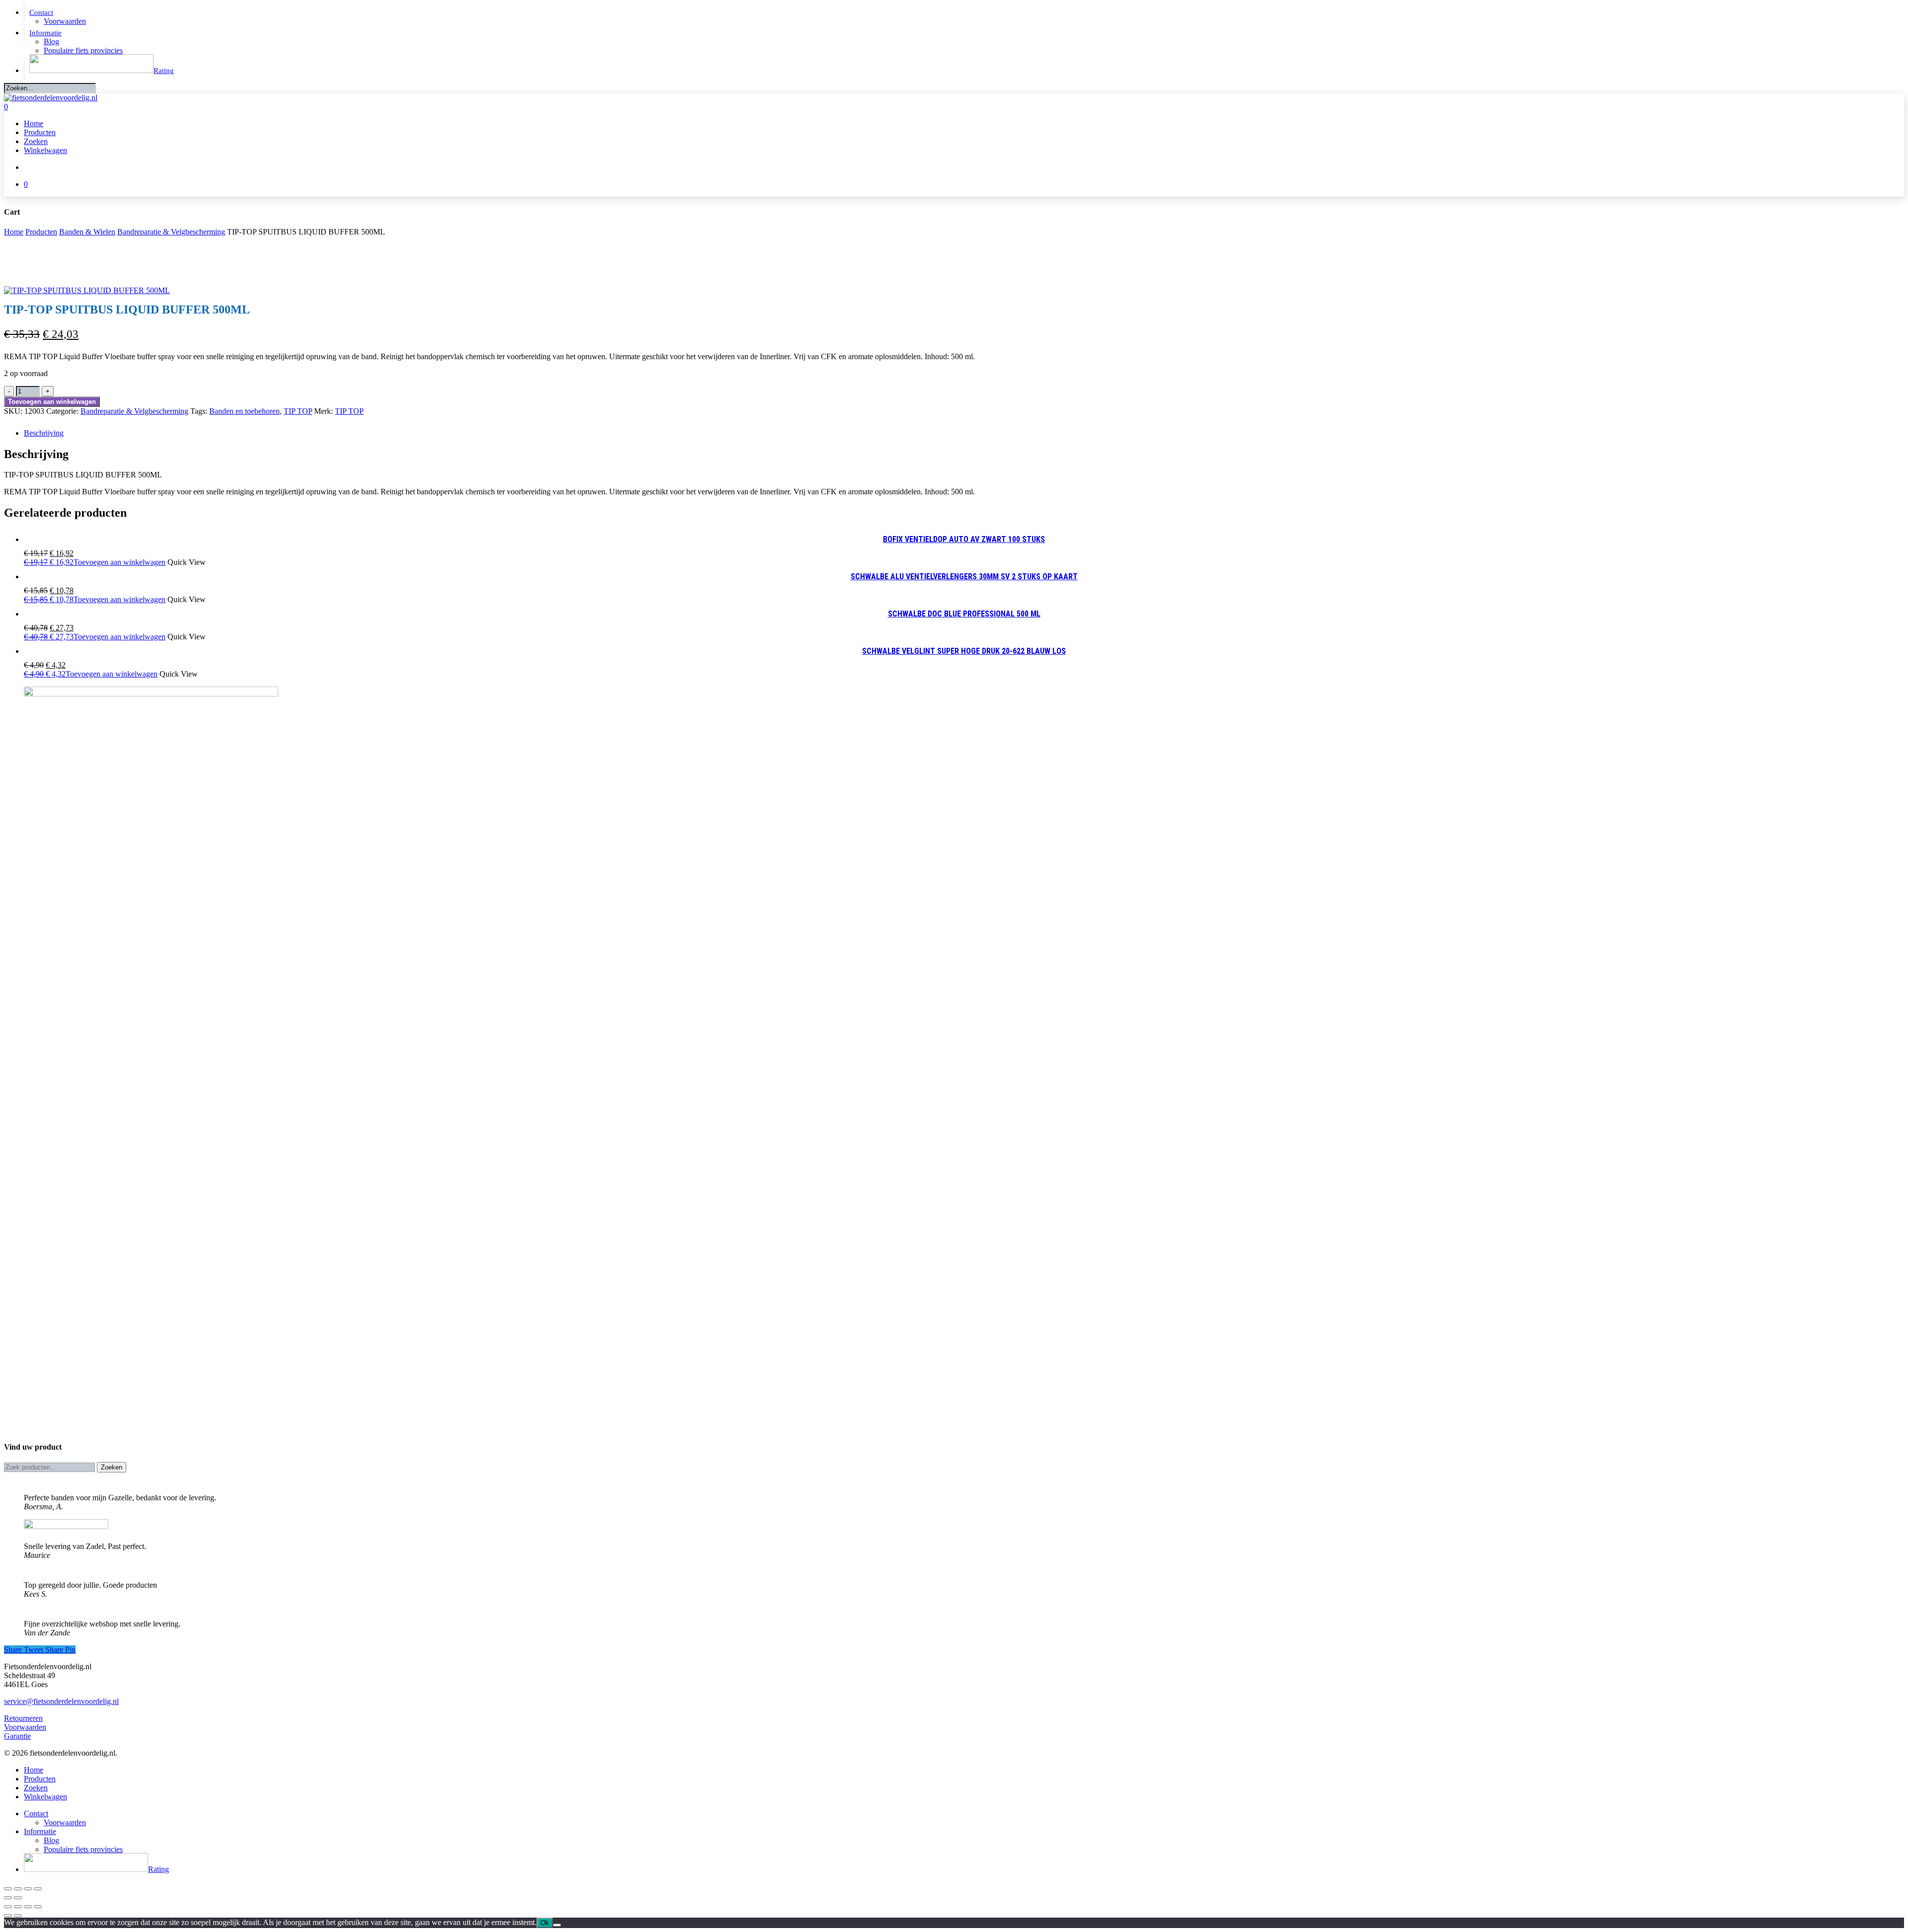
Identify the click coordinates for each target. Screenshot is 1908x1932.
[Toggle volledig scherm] (18, 1889)
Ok (545, 1923)
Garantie (17, 1736)
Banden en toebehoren (244, 411)
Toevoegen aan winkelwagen (52, 402)
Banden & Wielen (87, 232)
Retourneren (23, 1718)
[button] (95, 562)
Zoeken (112, 1467)
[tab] (964, 433)
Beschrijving (44, 433)
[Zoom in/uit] (8, 1889)
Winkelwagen (45, 1797)
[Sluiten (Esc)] (38, 1889)
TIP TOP (298, 411)
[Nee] (557, 1925)
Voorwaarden (25, 1727)
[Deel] (28, 1889)
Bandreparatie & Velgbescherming (171, 232)
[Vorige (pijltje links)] (8, 1898)
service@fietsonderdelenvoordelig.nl (61, 1701)
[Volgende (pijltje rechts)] (18, 1898)
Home (14, 232)
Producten (41, 232)
